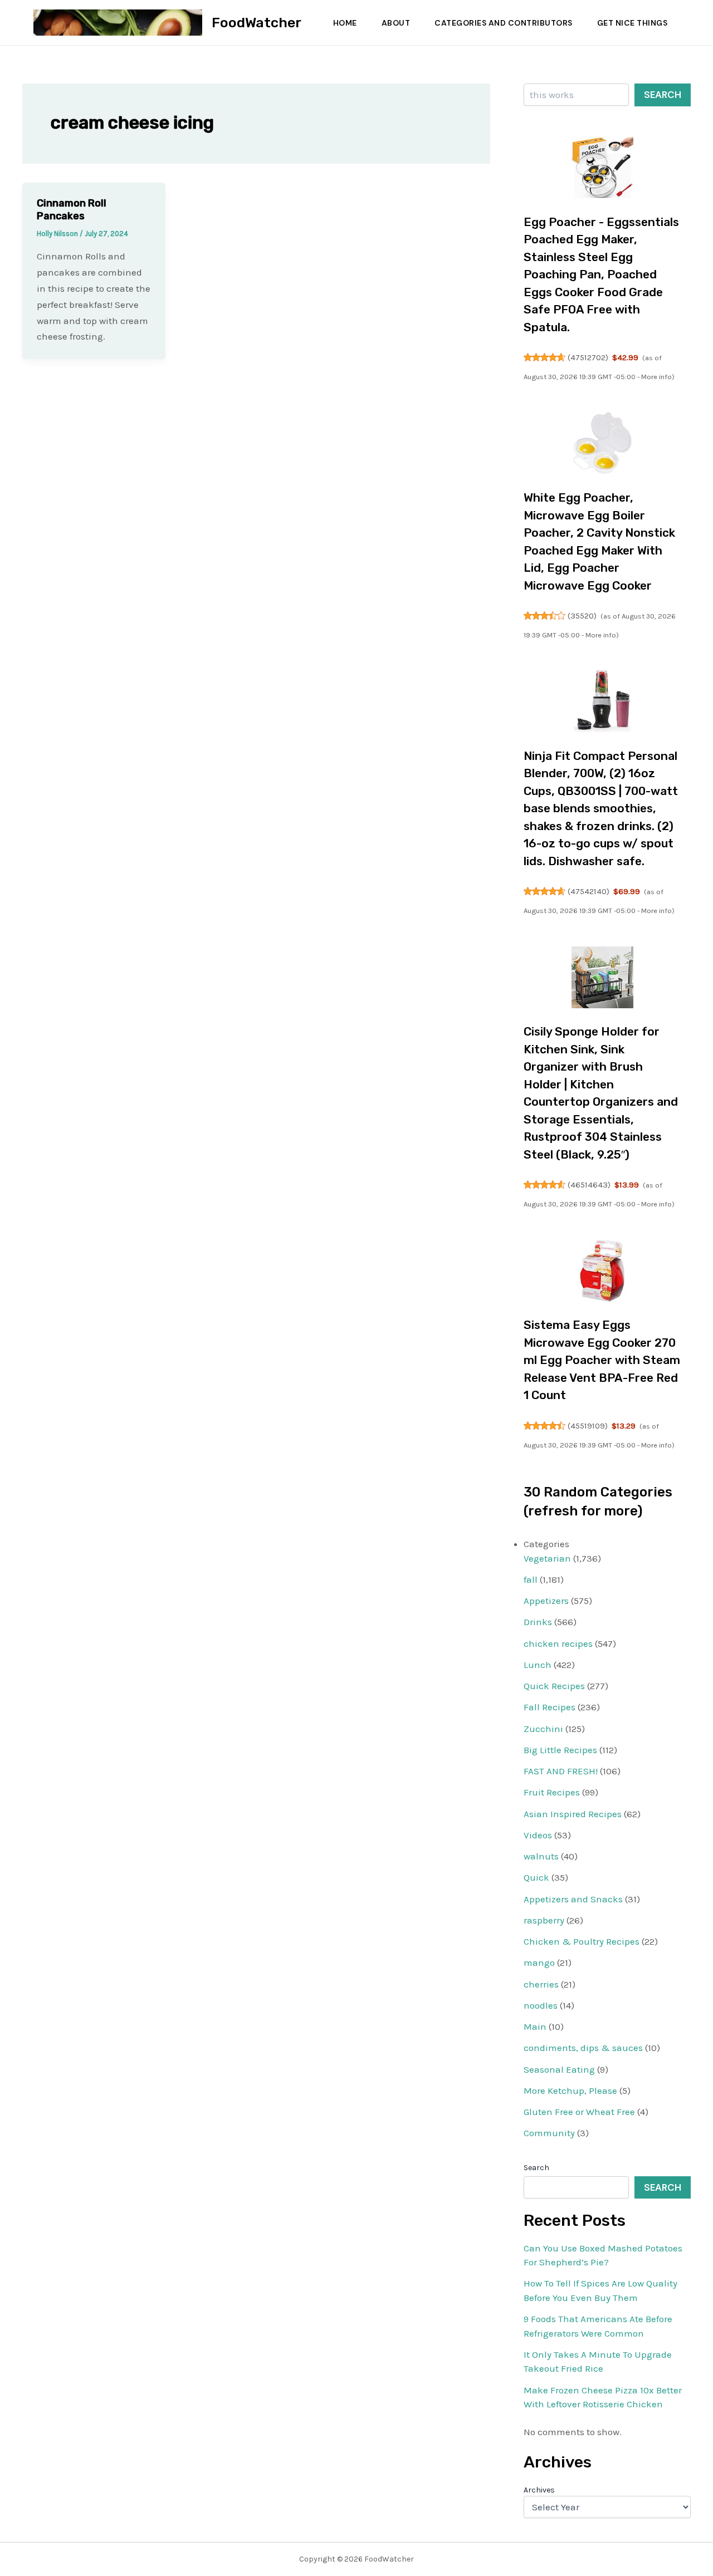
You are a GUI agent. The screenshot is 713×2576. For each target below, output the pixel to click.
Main (535, 2027)
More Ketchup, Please (570, 2091)
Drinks (538, 1622)
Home (345, 23)
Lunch (538, 1665)
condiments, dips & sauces (583, 2048)
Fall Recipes (550, 1707)
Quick (536, 1877)
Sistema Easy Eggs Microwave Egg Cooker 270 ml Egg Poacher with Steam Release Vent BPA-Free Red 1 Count (602, 1360)
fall (531, 1579)
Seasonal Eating (559, 2069)
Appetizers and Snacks (573, 1899)
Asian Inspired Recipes (573, 1814)
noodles (541, 2005)
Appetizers (546, 1601)
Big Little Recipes (560, 1750)
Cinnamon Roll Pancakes (72, 210)
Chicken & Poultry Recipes (582, 1941)
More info (656, 377)
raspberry (544, 1920)
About (396, 23)
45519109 (588, 1426)
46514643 (589, 1185)
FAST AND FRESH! (561, 1771)
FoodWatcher (257, 23)
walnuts (541, 1856)
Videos (538, 1835)
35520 (582, 616)
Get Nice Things (633, 23)
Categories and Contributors (504, 23)
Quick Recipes (554, 1686)
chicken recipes (558, 1643)
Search (663, 95)
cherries (541, 1984)
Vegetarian (547, 1558)
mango (539, 1962)
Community (549, 2133)
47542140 (589, 891)
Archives (539, 2490)
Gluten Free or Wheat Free (579, 2112)
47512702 (588, 357)
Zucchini (543, 1729)
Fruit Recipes (552, 1792)
